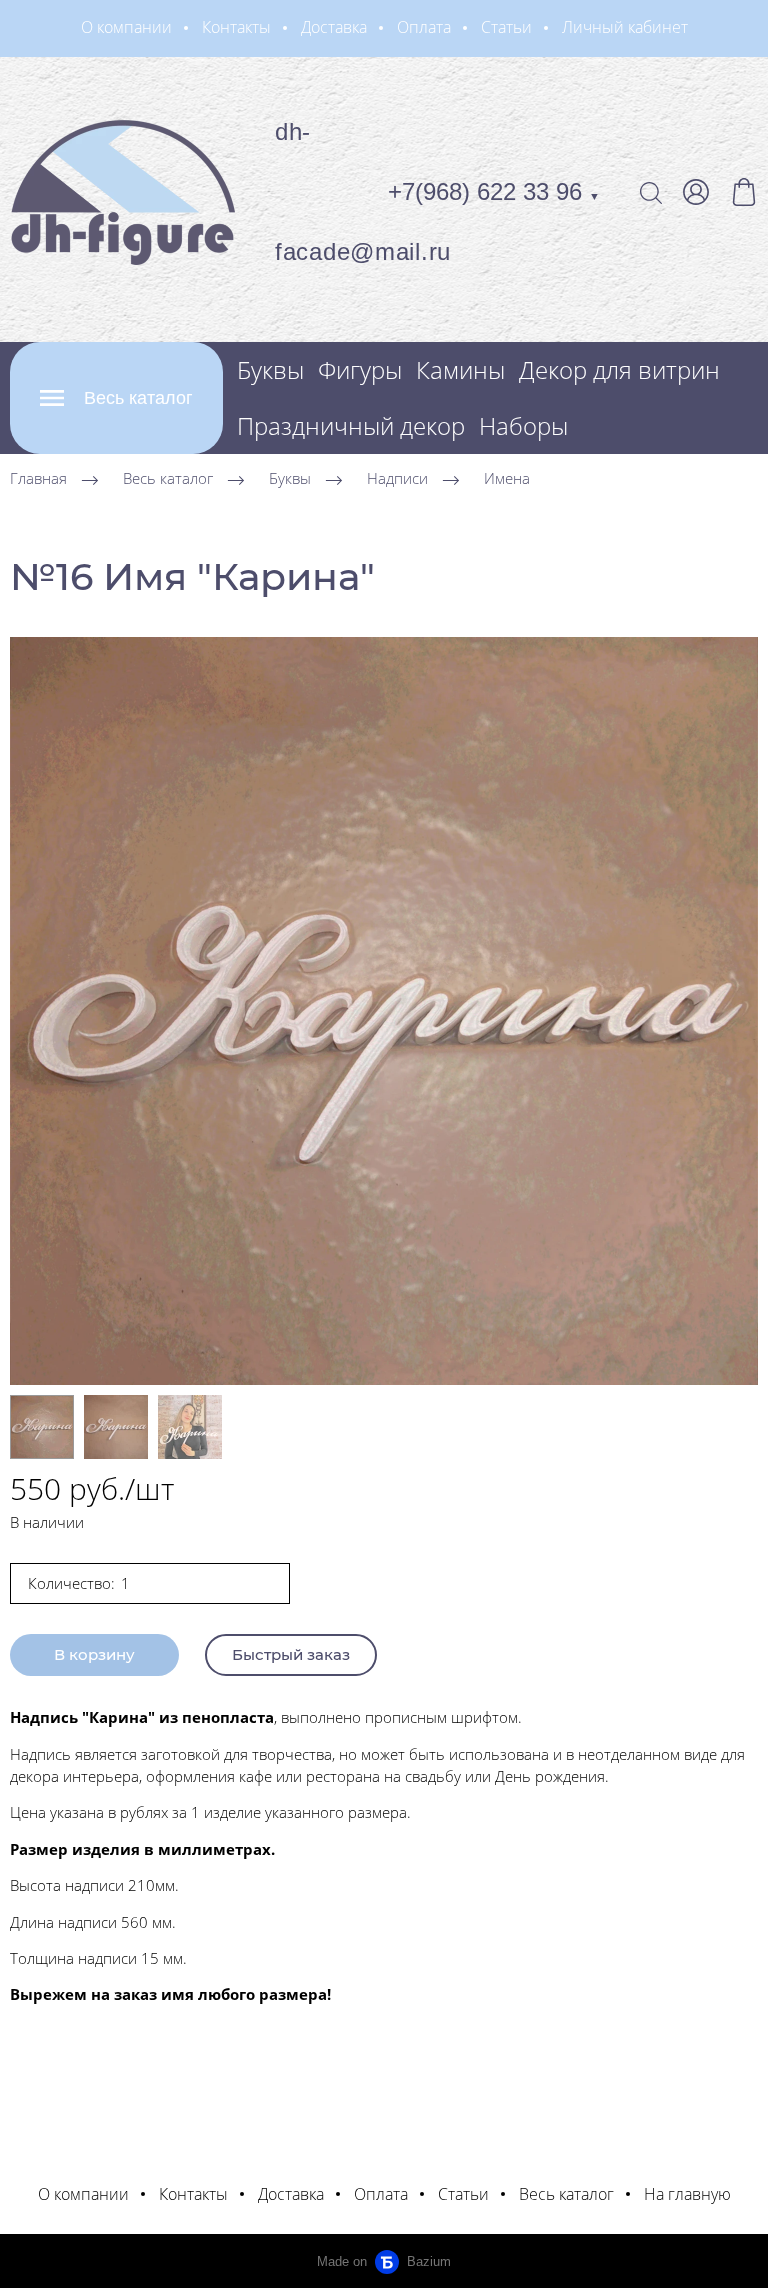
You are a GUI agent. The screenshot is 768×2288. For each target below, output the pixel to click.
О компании (126, 27)
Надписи (397, 478)
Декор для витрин (619, 369)
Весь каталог (168, 478)
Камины (460, 369)
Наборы (523, 425)
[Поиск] (651, 192)
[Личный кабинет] (696, 192)
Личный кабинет (625, 27)
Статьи (506, 27)
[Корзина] (744, 192)
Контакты (236, 27)
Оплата (424, 27)
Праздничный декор (351, 425)
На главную (687, 2194)
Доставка (334, 27)
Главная (38, 478)
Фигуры (360, 369)
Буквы (270, 369)
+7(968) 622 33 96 (494, 191)
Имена (507, 478)
